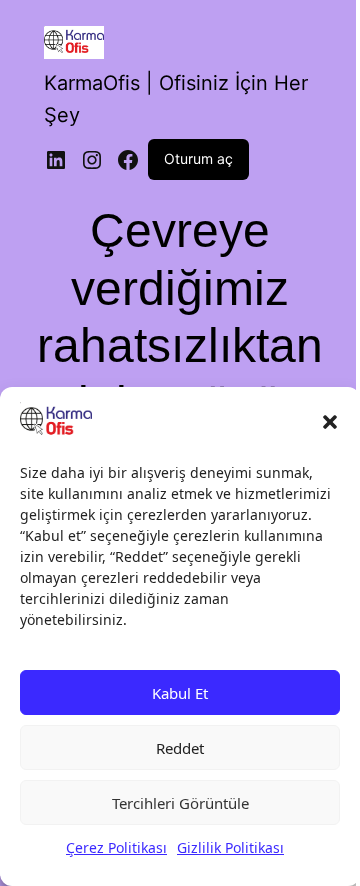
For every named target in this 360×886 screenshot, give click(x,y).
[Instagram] (92, 160)
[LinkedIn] (56, 160)
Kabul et (180, 693)
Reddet (180, 748)
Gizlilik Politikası (230, 847)
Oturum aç (198, 158)
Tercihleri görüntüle (180, 803)
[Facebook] (128, 160)
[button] (330, 422)
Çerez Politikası (116, 847)
